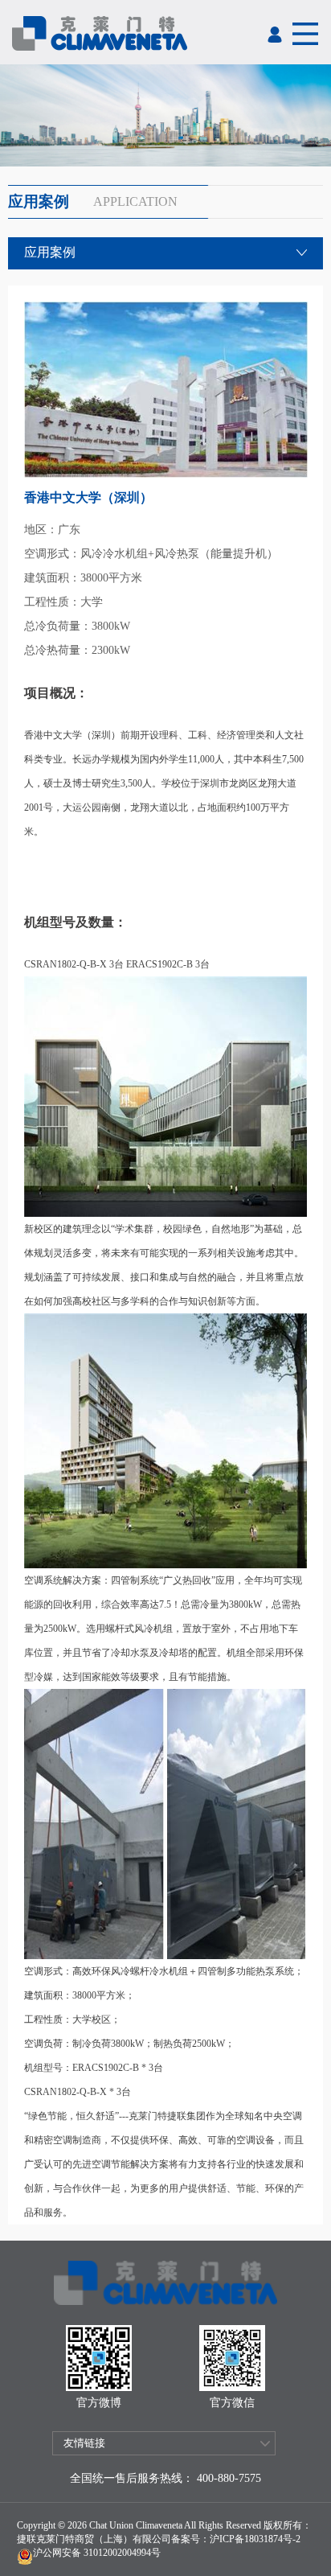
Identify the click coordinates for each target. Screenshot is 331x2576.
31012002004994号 (121, 2553)
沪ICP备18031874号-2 (255, 2539)
